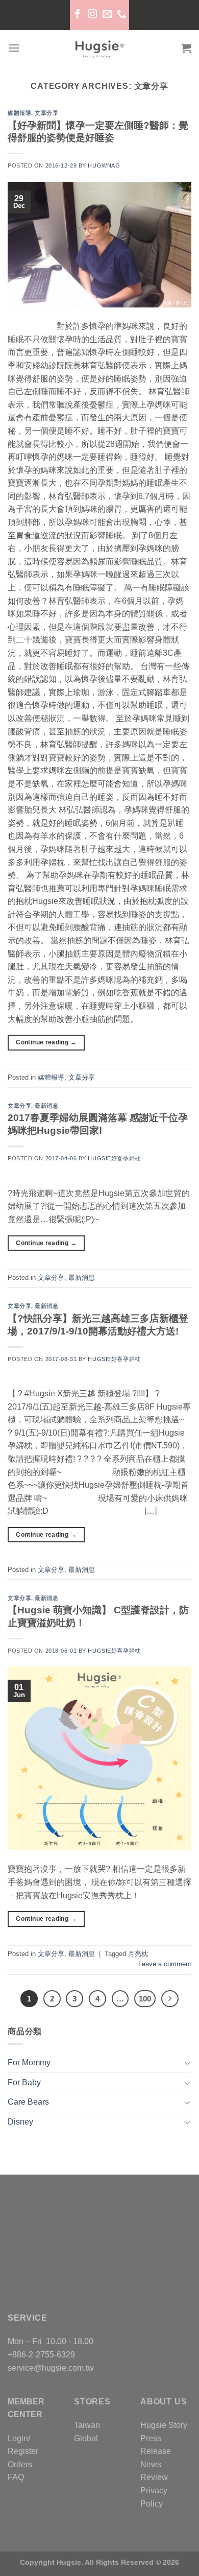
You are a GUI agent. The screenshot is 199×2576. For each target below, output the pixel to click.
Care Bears (28, 2102)
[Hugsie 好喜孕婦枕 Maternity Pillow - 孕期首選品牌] (99, 48)
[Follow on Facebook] (78, 15)
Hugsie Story (164, 2425)
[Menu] (14, 48)
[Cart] (186, 48)
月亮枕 (138, 1954)
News (151, 2464)
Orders (20, 2464)
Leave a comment (165, 1964)
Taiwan (87, 2425)
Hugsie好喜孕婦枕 (114, 1158)
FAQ (16, 2477)
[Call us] (121, 15)
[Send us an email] (107, 15)
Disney (20, 2122)
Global (86, 2438)
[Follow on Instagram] (92, 15)
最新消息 (46, 1106)
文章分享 (46, 113)
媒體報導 (19, 113)
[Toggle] (187, 2063)
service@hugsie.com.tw (51, 2368)
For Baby (24, 2082)
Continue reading (46, 1042)
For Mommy (29, 2062)
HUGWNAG (104, 165)
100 (145, 1999)
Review (154, 2477)
